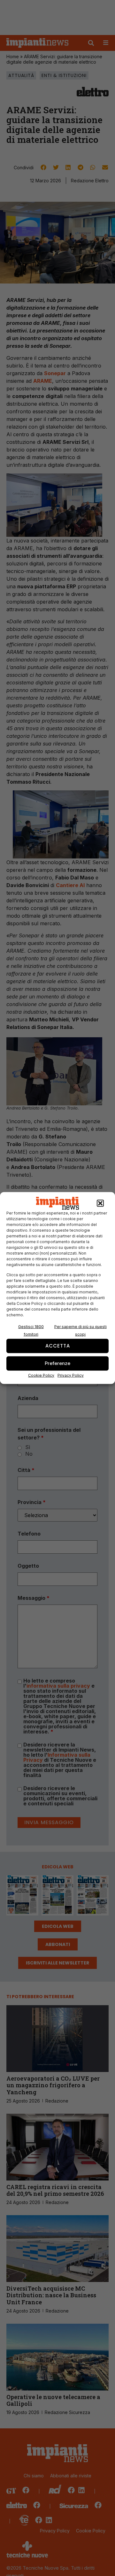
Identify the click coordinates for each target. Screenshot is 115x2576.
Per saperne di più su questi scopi (80, 1330)
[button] (100, 1203)
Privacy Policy (71, 1375)
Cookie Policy (41, 1375)
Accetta (58, 1346)
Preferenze (57, 1363)
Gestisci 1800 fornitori (31, 1330)
